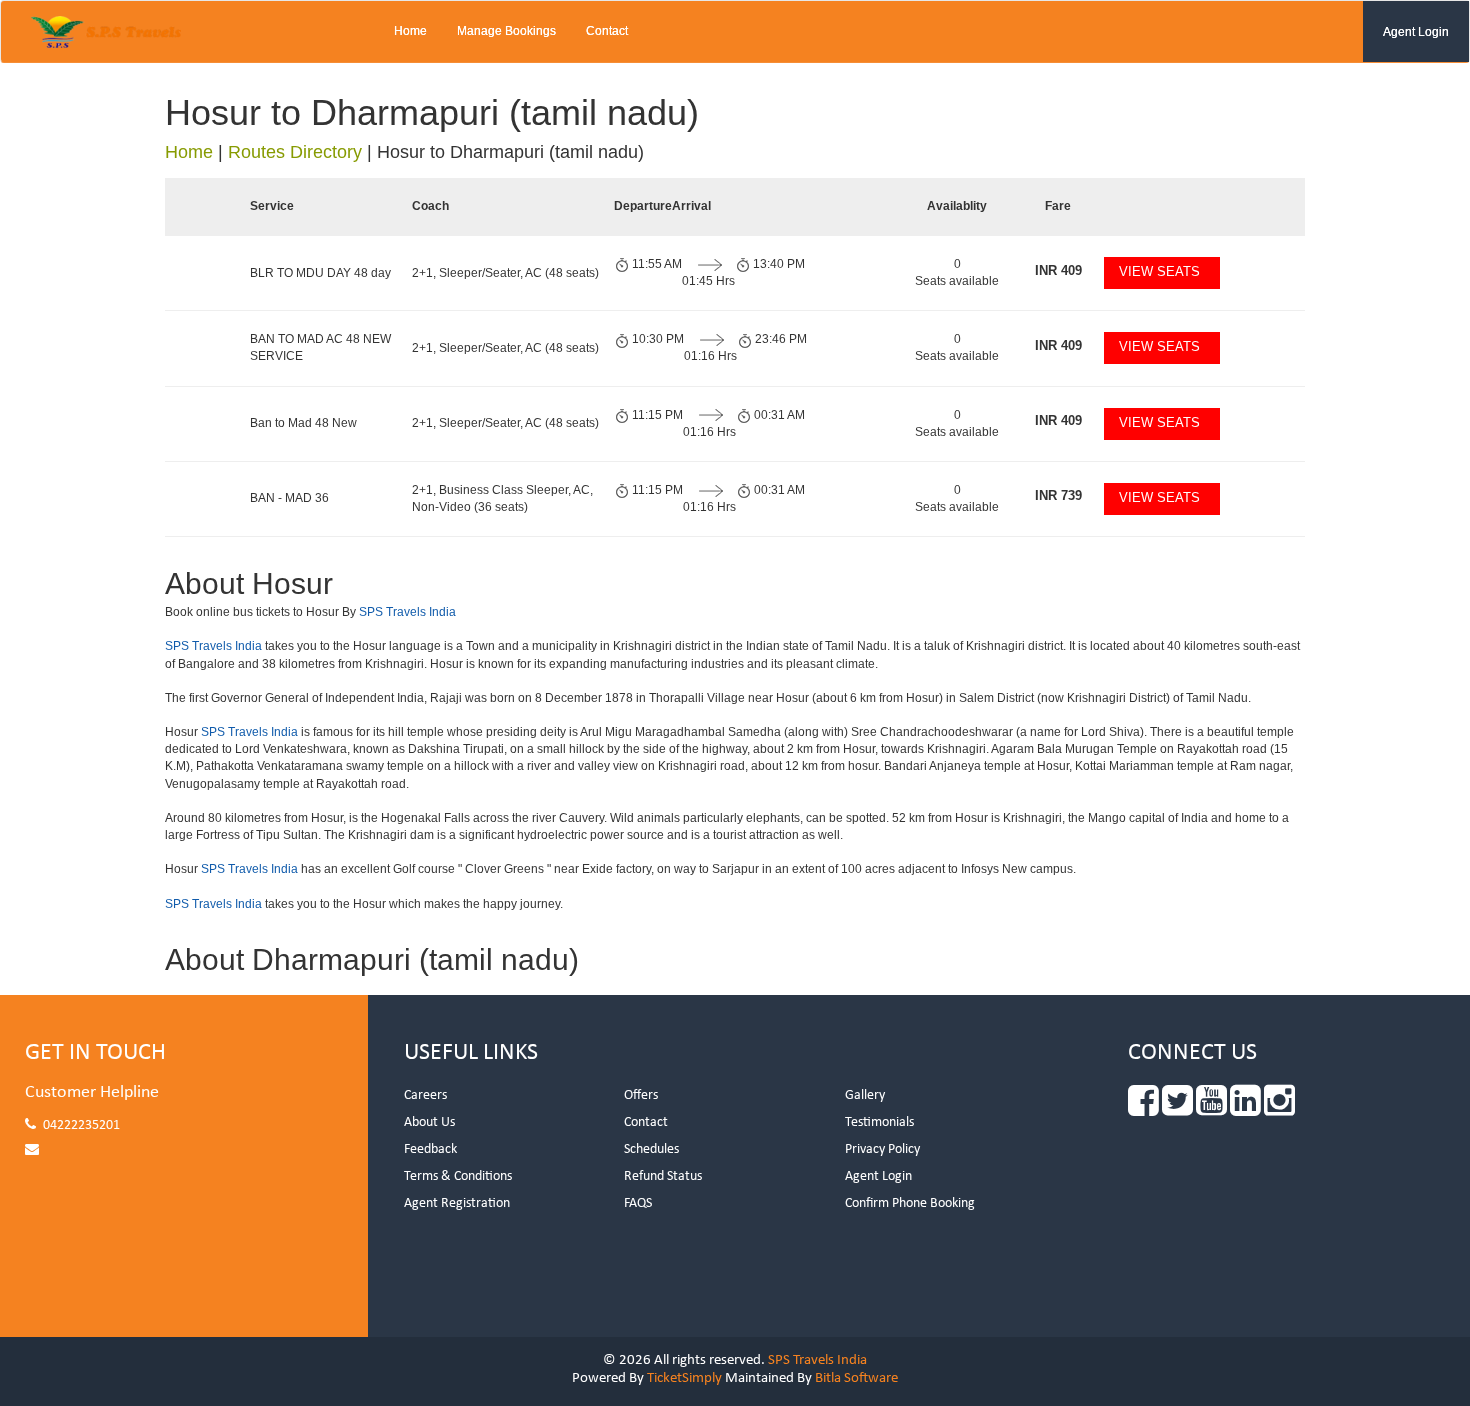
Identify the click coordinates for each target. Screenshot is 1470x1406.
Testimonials (879, 1122)
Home (410, 31)
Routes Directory (295, 152)
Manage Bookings (506, 31)
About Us (429, 1122)
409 (1058, 270)
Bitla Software (856, 1378)
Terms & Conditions (458, 1176)
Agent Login (1416, 32)
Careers (425, 1095)
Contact (607, 31)
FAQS (638, 1203)
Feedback (430, 1149)
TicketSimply (684, 1378)
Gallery (865, 1095)
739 (1058, 495)
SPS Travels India (407, 612)
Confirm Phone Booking (910, 1203)
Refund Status (663, 1176)
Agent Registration (457, 1203)
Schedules (651, 1149)
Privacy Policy (882, 1149)
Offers (641, 1095)
